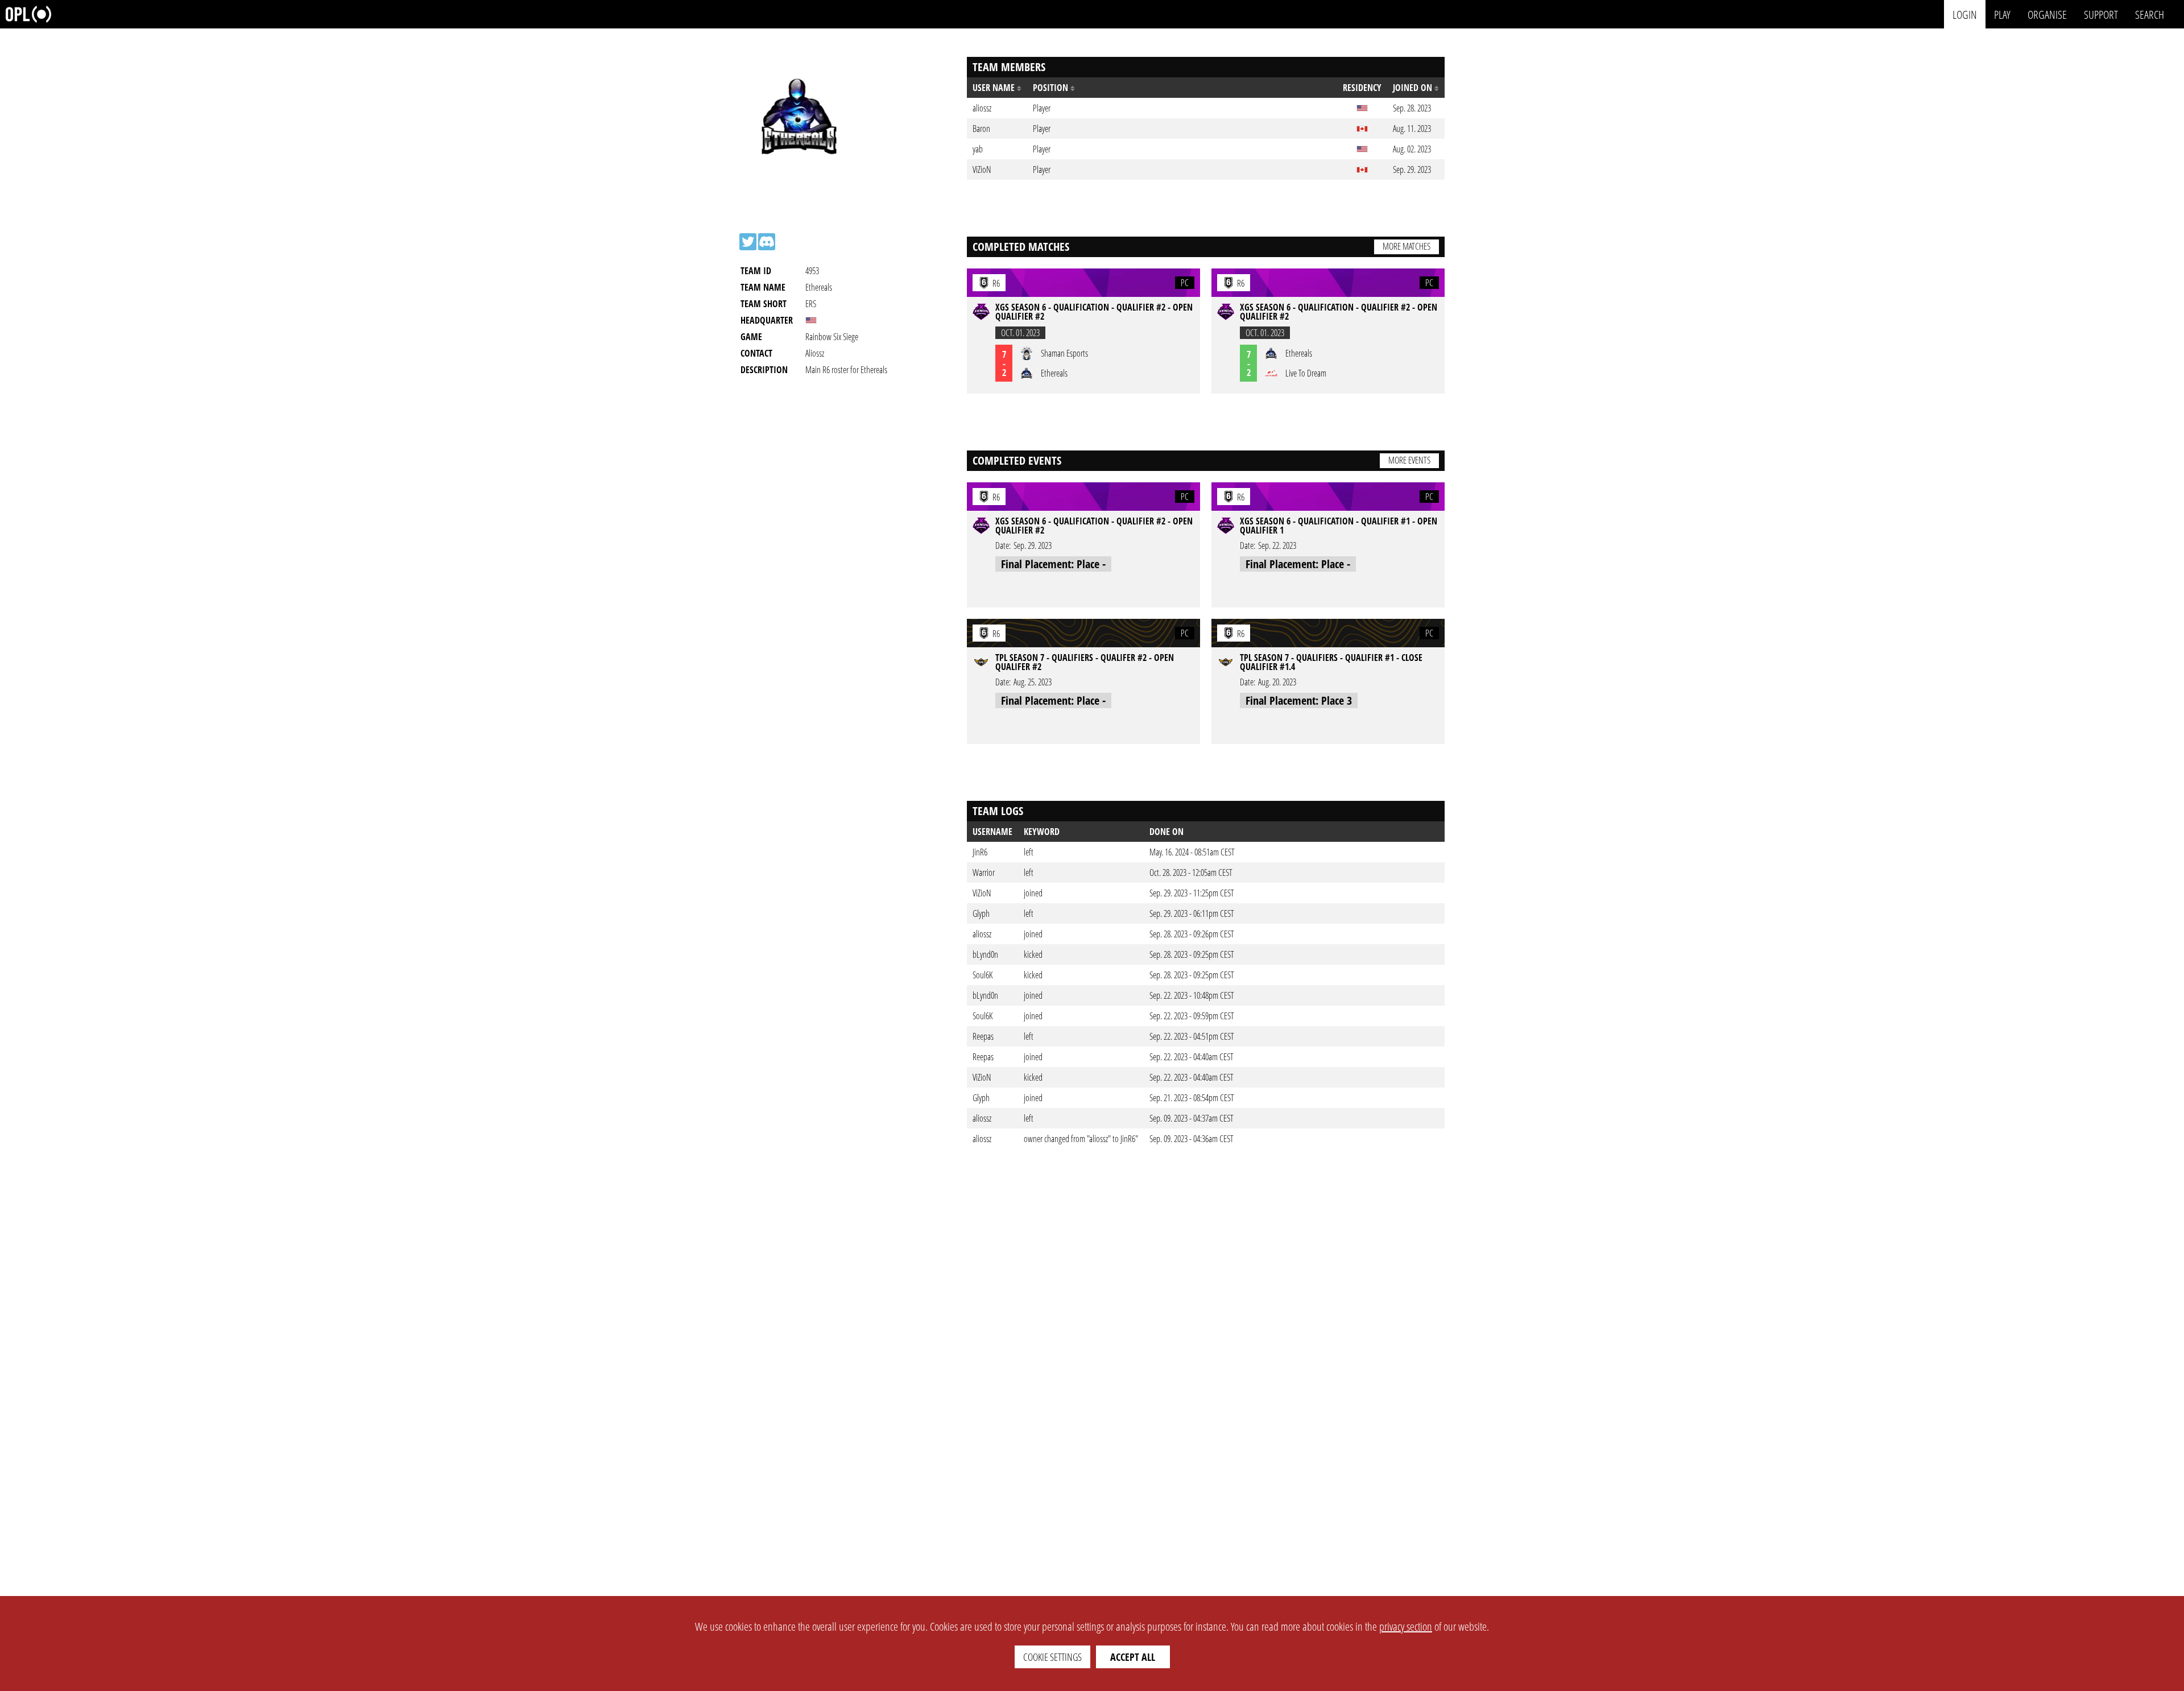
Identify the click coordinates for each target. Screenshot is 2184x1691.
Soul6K (983, 975)
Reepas (983, 1036)
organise (2047, 14)
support (2101, 14)
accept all (1133, 1657)
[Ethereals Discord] (767, 242)
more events (1409, 460)
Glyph (981, 913)
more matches (1407, 246)
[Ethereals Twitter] (748, 242)
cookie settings (1052, 1657)
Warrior (984, 873)
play (2002, 14)
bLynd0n (985, 954)
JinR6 (980, 852)
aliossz (982, 934)
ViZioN (982, 893)
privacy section (1406, 1626)
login (1965, 14)
